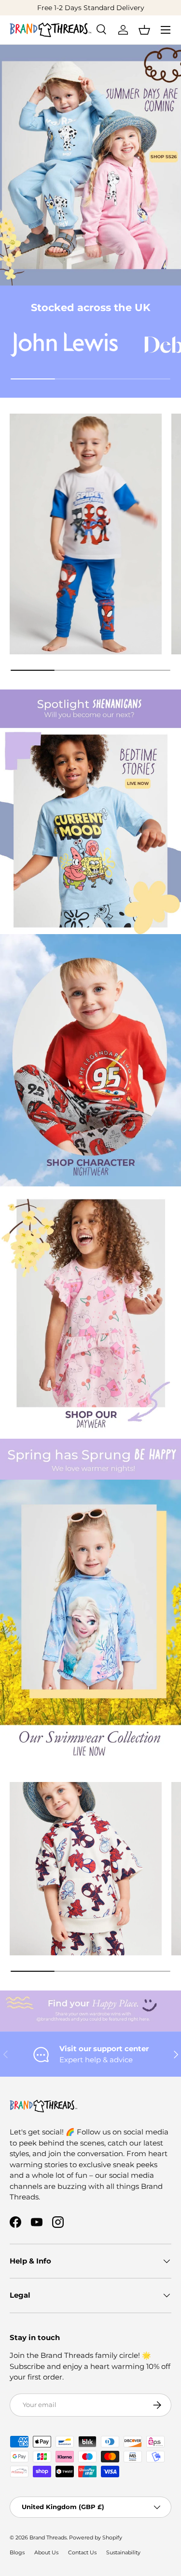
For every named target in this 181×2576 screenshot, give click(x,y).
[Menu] (166, 30)
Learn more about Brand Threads (108, 8)
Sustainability (123, 2552)
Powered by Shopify (96, 2537)
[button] (144, 30)
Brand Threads (48, 2537)
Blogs (17, 2552)
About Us (46, 2552)
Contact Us (82, 2552)
